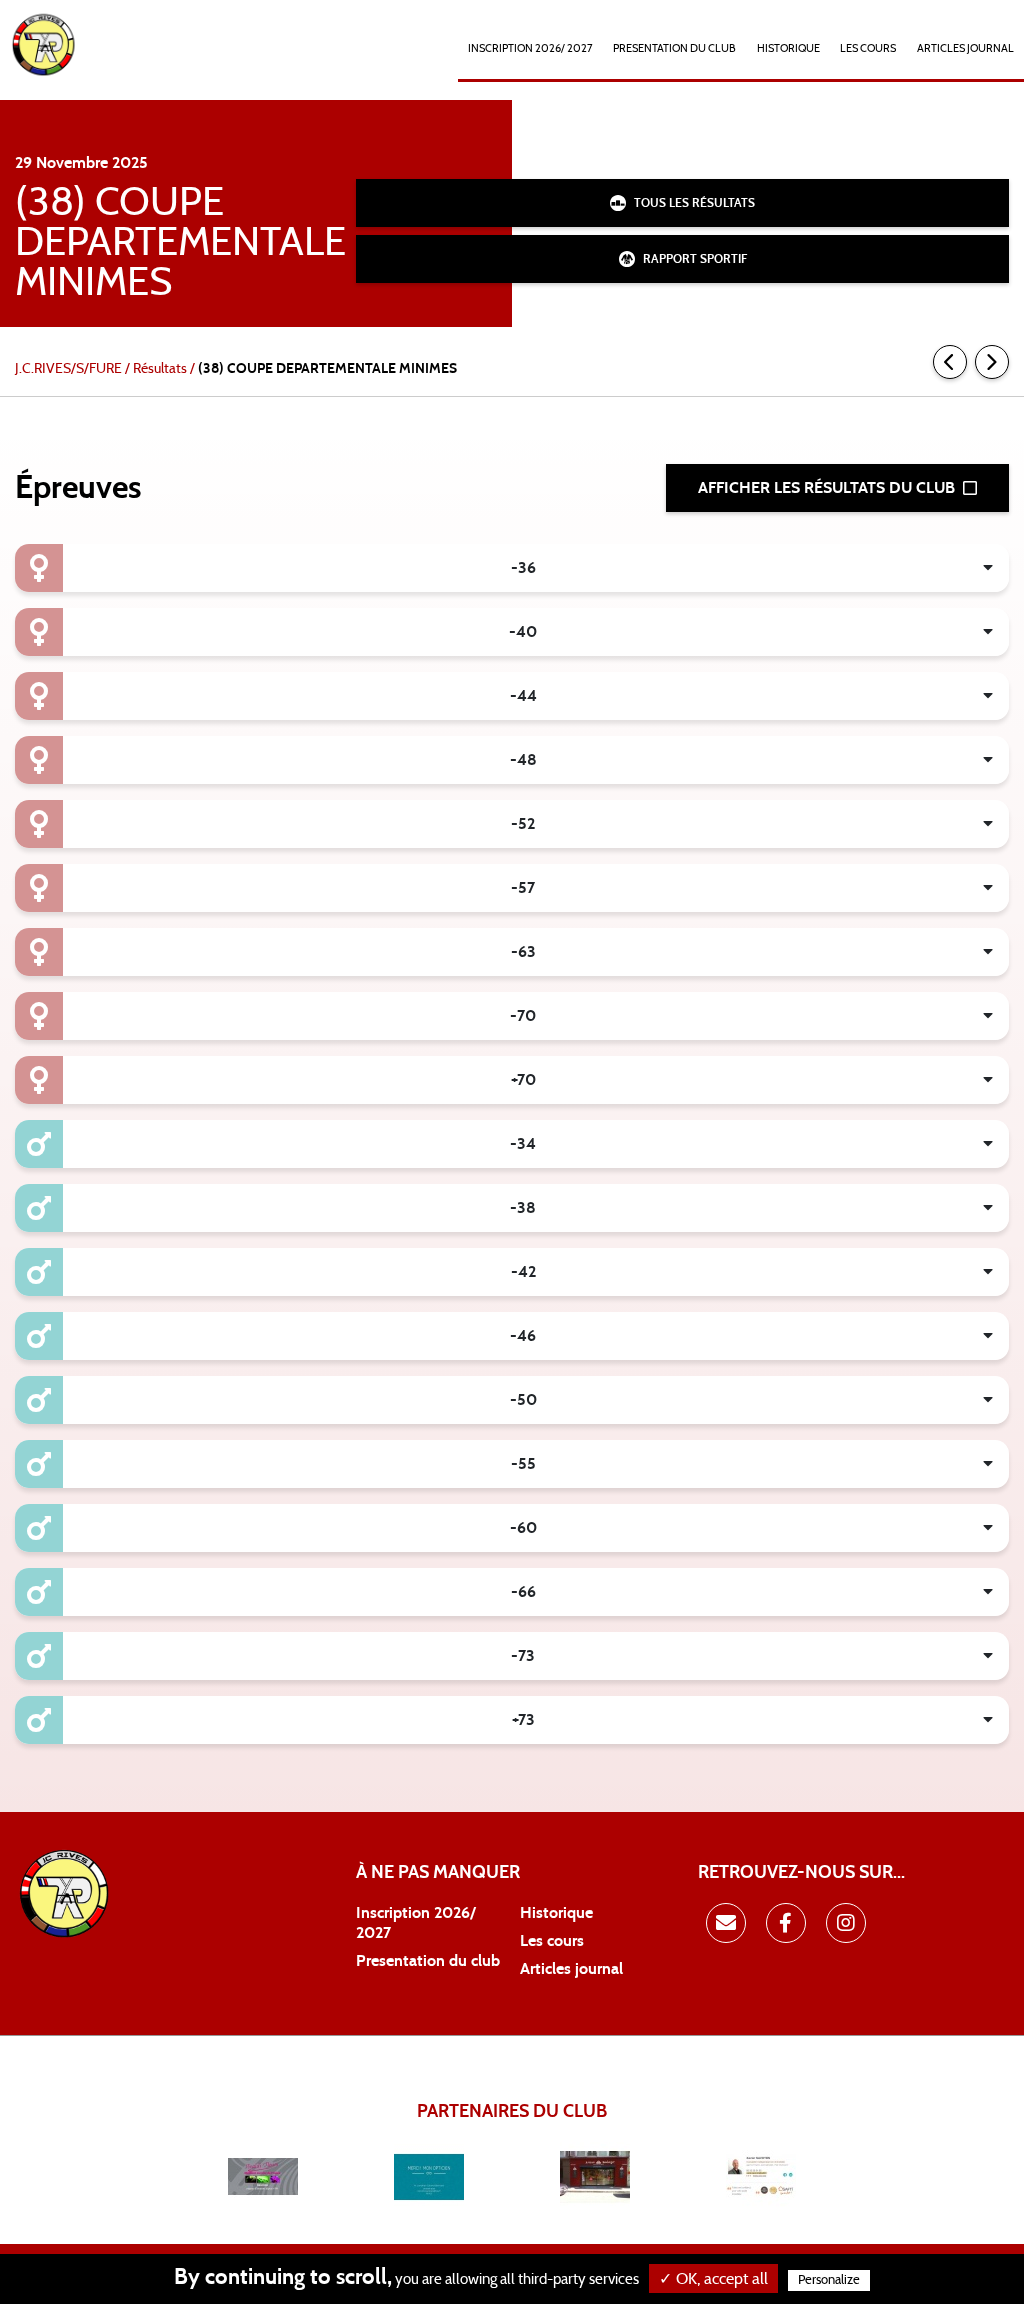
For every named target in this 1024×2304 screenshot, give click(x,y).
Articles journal (571, 1969)
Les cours (868, 48)
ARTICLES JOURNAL (965, 48)
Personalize (829, 2280)
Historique (556, 1913)
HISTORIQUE (788, 48)
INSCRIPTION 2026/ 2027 (530, 48)
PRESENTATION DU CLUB (674, 48)
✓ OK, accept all (713, 2279)
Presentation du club (428, 1961)
